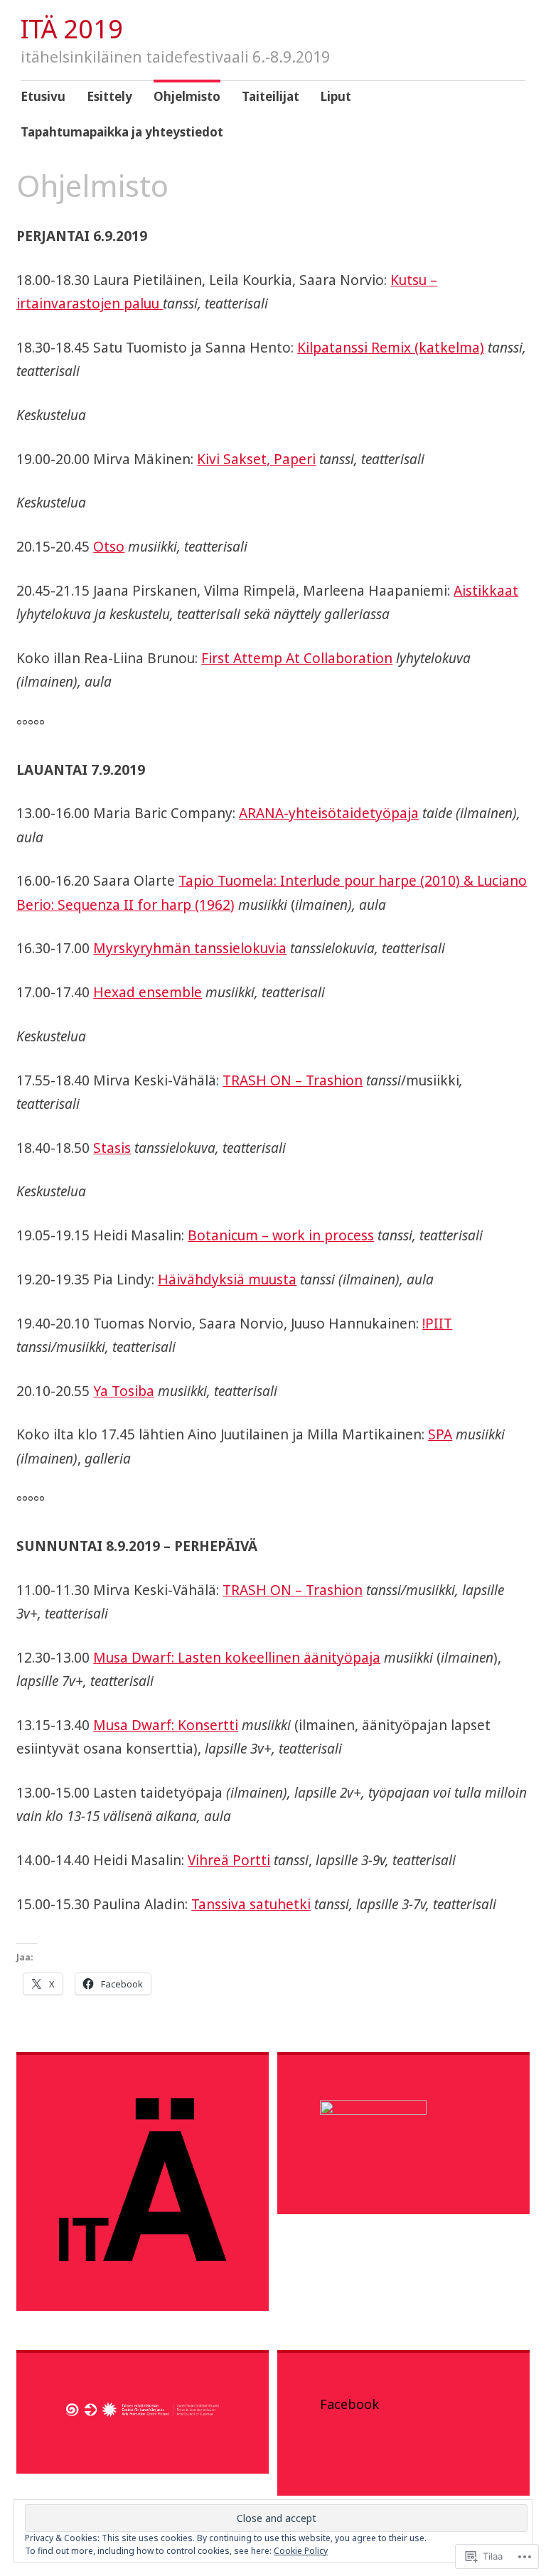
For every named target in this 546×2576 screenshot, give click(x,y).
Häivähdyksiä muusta (227, 1279)
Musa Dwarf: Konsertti (166, 1725)
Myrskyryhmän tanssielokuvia (190, 948)
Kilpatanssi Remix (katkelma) (391, 348)
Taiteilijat (271, 96)
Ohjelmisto (187, 96)
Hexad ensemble (148, 992)
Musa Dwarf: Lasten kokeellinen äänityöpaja (237, 1658)
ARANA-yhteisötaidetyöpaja (329, 813)
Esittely (109, 96)
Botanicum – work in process (281, 1235)
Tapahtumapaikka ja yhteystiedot (122, 132)
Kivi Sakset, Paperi (256, 459)
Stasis (112, 1148)
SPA (440, 1434)
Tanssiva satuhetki (251, 1904)
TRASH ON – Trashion (293, 1080)
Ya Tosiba (124, 1391)
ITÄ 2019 (72, 29)
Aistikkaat (486, 591)
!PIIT (437, 1324)
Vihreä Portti (229, 1860)
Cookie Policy (301, 2551)
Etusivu (43, 96)
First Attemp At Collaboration (297, 658)
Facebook (349, 2404)
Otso (109, 547)
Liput (336, 96)
